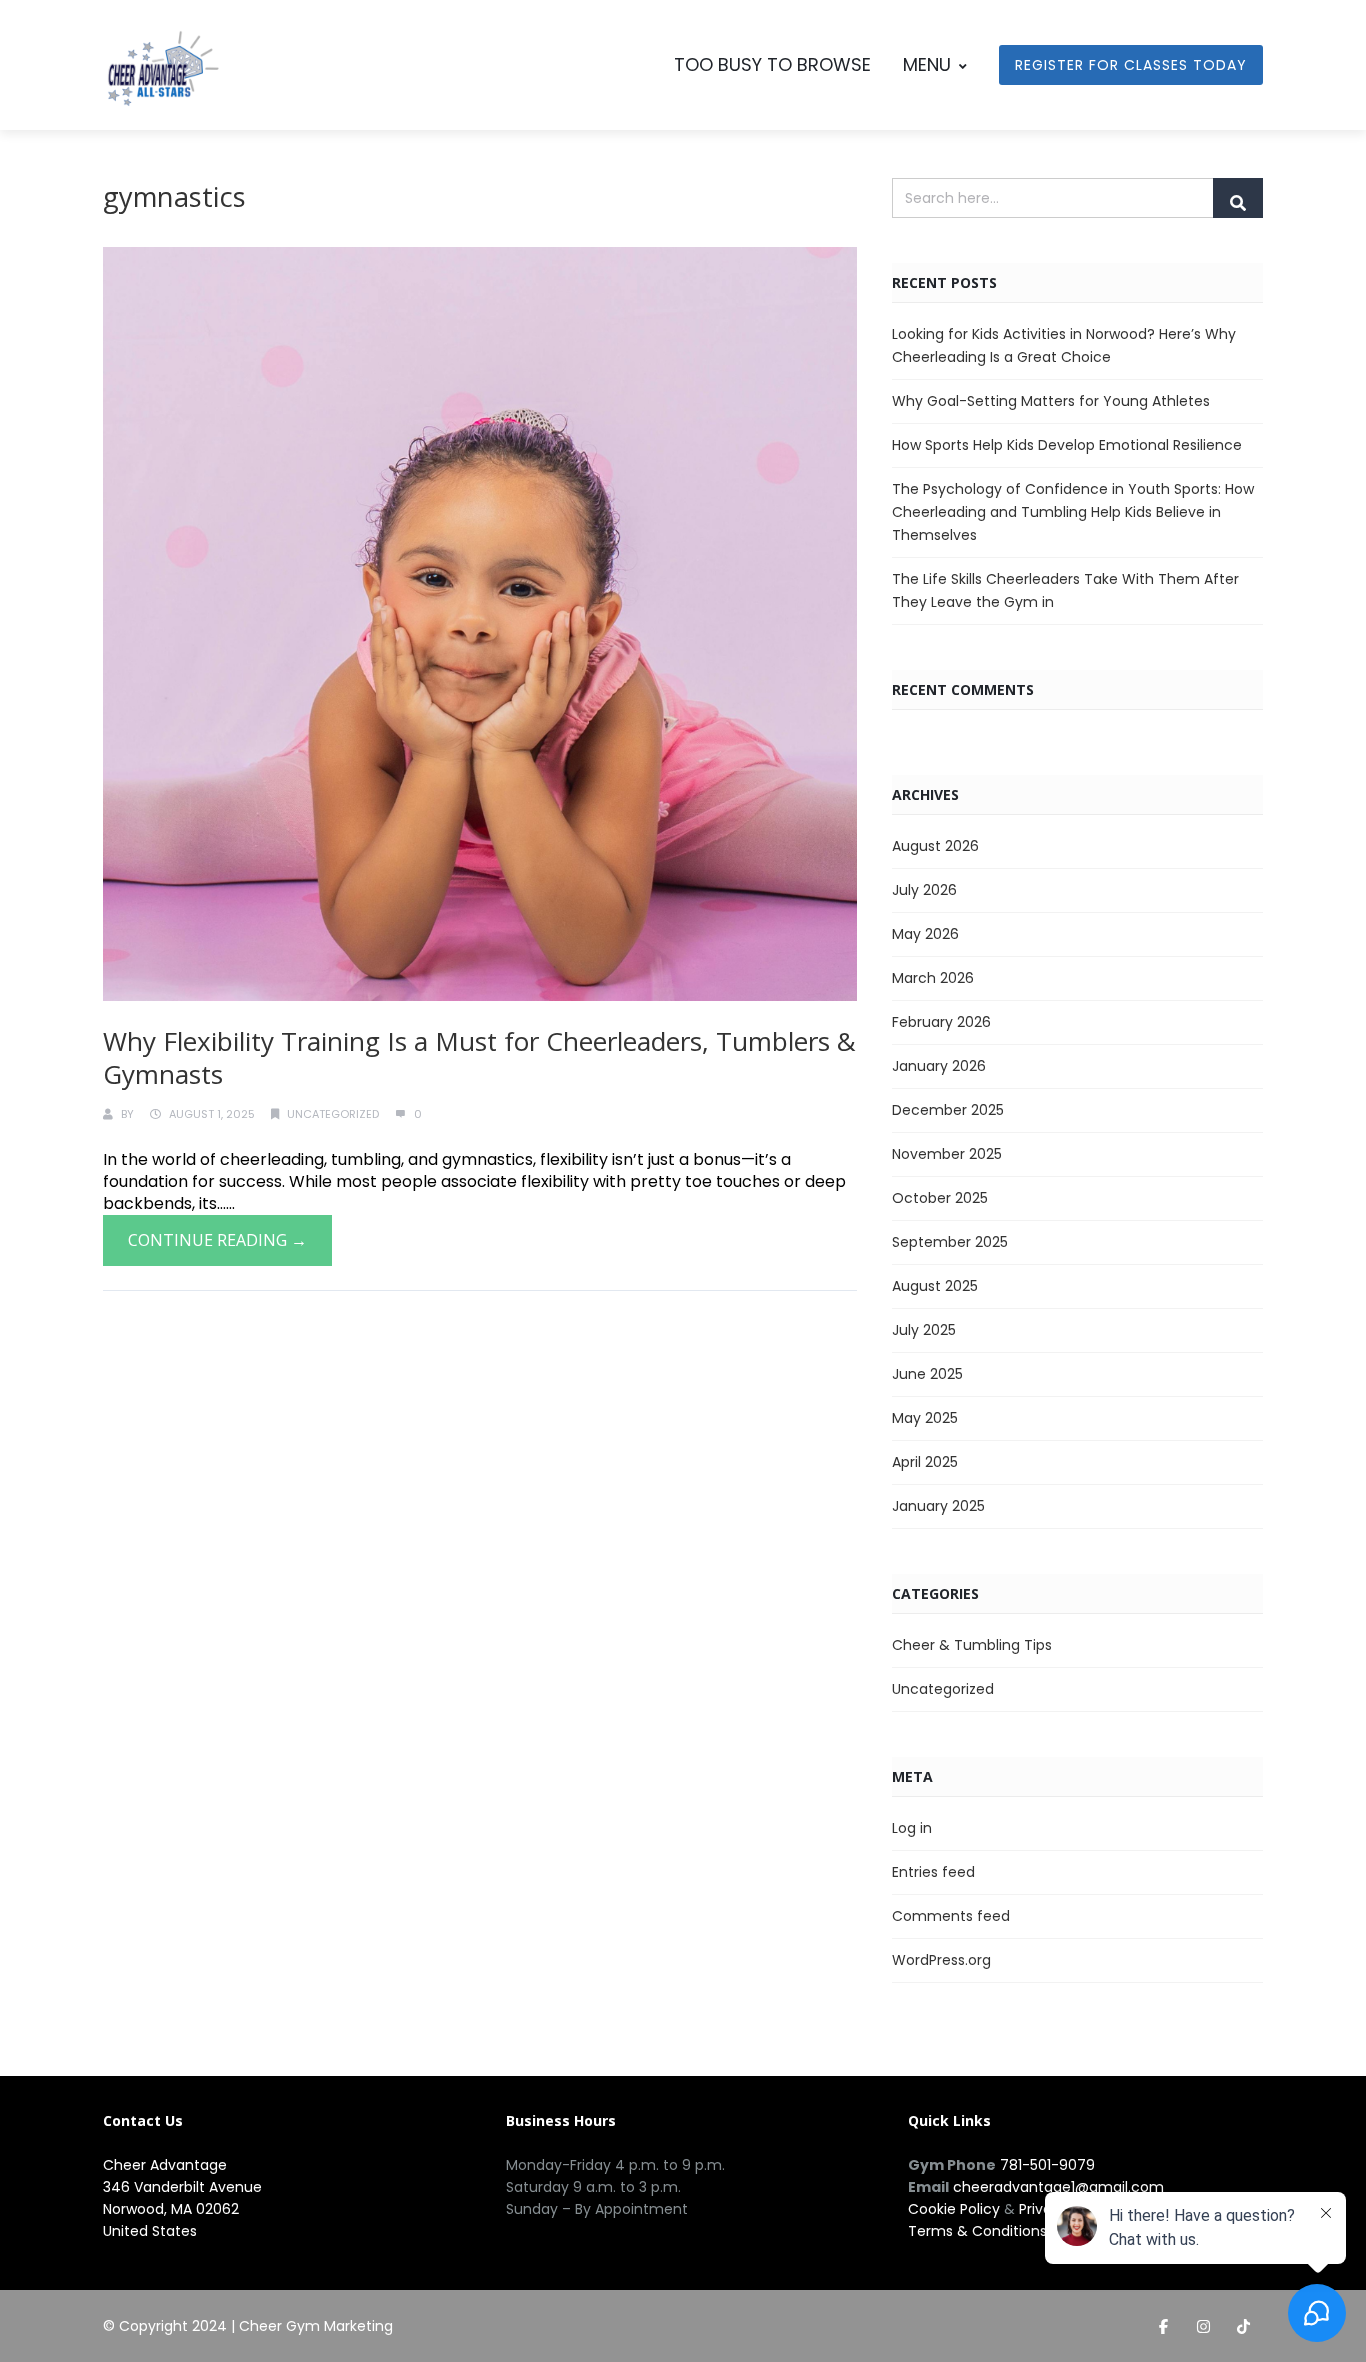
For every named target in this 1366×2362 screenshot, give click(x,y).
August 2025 (935, 1286)
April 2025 (925, 1462)
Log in (912, 1828)
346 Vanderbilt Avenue (182, 2187)
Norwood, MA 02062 (171, 2209)
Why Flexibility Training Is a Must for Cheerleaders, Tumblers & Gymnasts (479, 1057)
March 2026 (933, 978)
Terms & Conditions (977, 2231)
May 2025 (925, 1418)
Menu (927, 64)
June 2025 (927, 1374)
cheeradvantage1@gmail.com (1058, 2187)
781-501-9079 (1047, 2165)
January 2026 (939, 1066)
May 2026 (925, 934)
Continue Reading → (217, 1240)
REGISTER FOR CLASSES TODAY (1131, 65)
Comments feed (951, 1916)
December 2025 (948, 1110)
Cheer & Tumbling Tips (972, 1645)
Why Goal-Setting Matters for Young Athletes (1051, 401)
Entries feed (933, 1872)
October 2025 (940, 1198)
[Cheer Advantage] (163, 70)
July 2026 (924, 890)
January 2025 (938, 1506)
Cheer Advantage (165, 2165)
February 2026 (941, 1022)
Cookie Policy (954, 2209)
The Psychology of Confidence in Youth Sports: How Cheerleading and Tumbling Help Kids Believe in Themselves (1073, 512)
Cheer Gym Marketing (316, 2326)
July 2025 (924, 1330)
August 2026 (935, 846)
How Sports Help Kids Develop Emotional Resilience (1067, 445)
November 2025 (947, 1154)
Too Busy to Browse (772, 64)
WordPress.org (941, 1960)
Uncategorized (333, 1114)
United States (150, 2231)
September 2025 (950, 1242)
